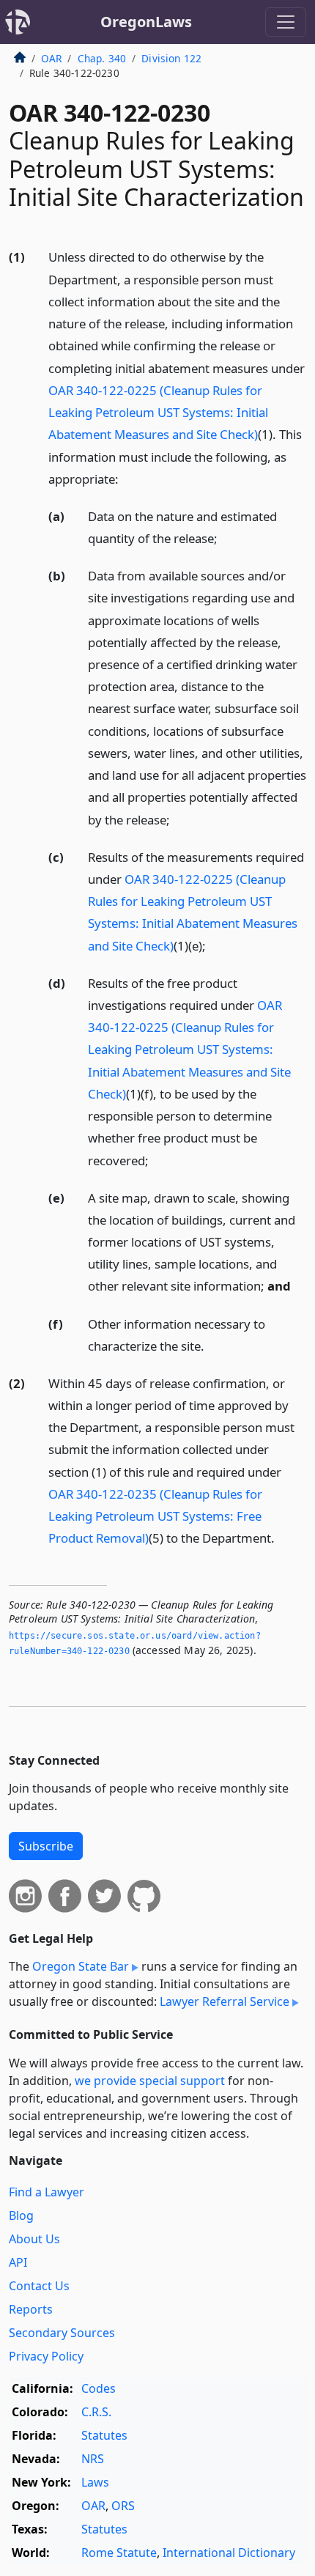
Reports (31, 2309)
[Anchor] (127, 478)
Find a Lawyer (47, 2192)
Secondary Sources (62, 2333)
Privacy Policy (46, 2356)
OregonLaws (146, 22)
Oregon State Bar (81, 1966)
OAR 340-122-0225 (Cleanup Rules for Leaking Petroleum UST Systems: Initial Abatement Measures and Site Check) (158, 412)
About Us (34, 2239)
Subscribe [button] (46, 1846)
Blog (21, 2215)
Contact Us (39, 2286)
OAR (51, 58)
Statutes (104, 2435)
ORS (123, 2506)
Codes (99, 2388)
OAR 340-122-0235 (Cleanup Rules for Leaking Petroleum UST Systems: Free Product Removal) (155, 1516)
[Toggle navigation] (286, 22)
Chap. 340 (102, 58)
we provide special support (150, 2081)
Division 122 (171, 58)
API (18, 2262)
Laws (95, 2482)
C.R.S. (96, 2412)
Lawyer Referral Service (225, 2001)
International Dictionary (229, 2553)
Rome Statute (119, 2553)
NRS (93, 2459)
